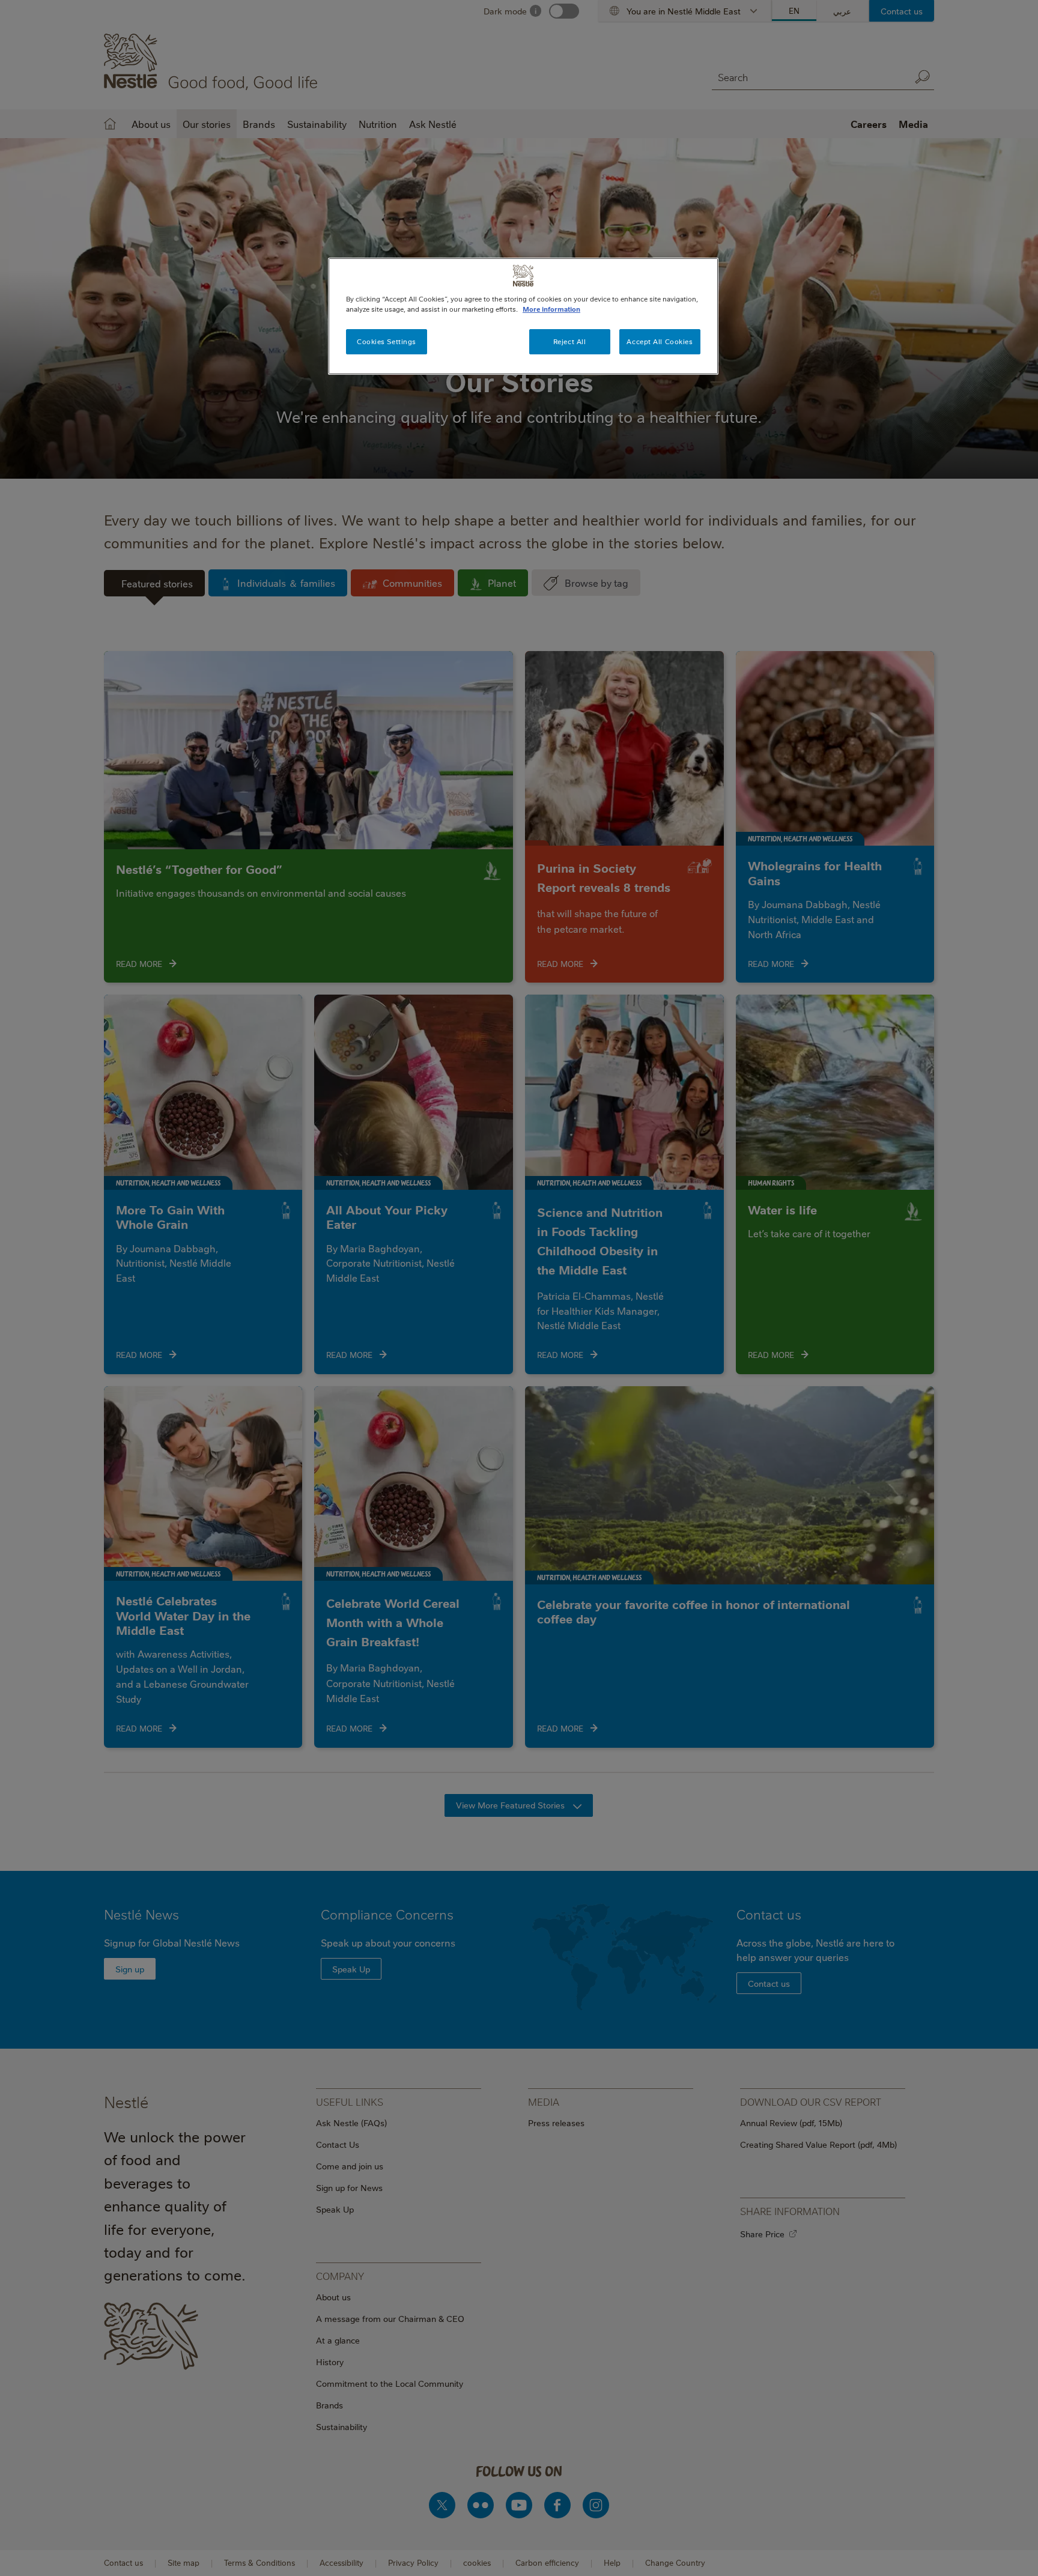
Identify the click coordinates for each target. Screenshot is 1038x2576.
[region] (523, 316)
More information (551, 309)
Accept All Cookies (660, 341)
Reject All (570, 341)
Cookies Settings (387, 341)
